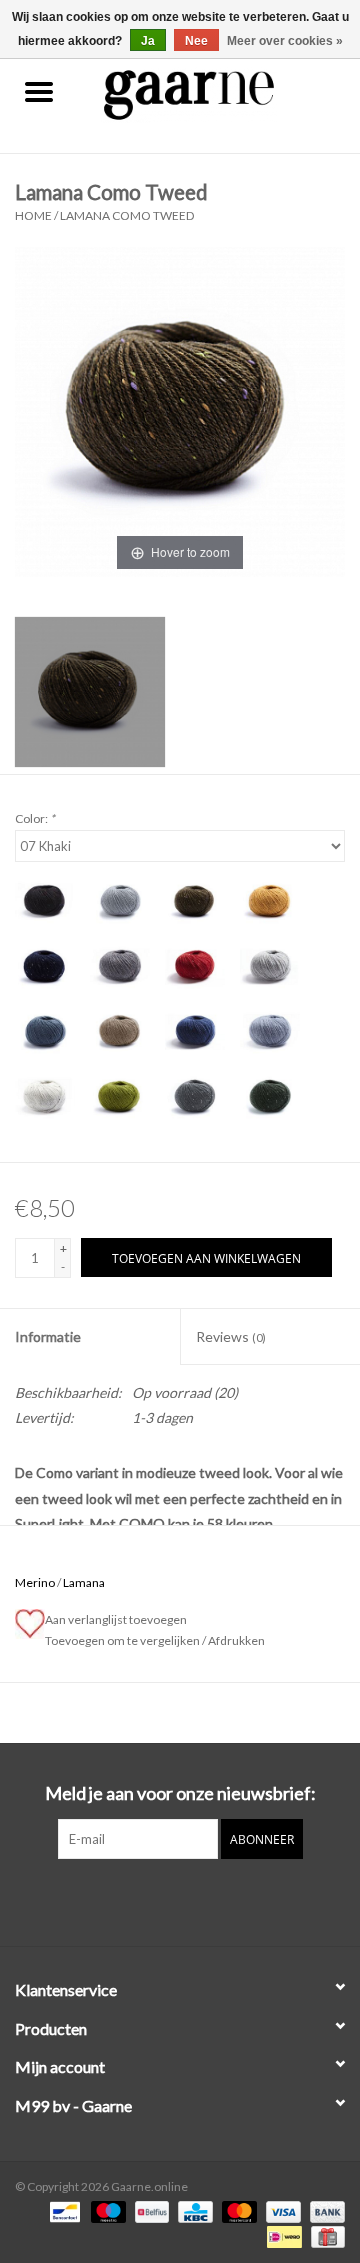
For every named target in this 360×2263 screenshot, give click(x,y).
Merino (35, 1582)
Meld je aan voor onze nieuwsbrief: (180, 1793)
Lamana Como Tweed (127, 215)
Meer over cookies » (285, 41)
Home (33, 215)
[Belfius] (149, 2210)
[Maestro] (106, 2210)
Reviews (231, 1336)
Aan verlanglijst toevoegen (118, 1619)
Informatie (48, 1336)
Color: (35, 818)
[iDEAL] (281, 2235)
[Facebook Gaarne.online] (163, 1900)
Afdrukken (236, 1640)
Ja (148, 41)
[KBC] (192, 2210)
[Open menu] (39, 91)
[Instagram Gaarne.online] (198, 1900)
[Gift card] (324, 2235)
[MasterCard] (237, 2210)
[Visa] (281, 2210)
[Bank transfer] (324, 2210)
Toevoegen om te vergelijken (123, 1640)
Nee (196, 41)
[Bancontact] (62, 2210)
